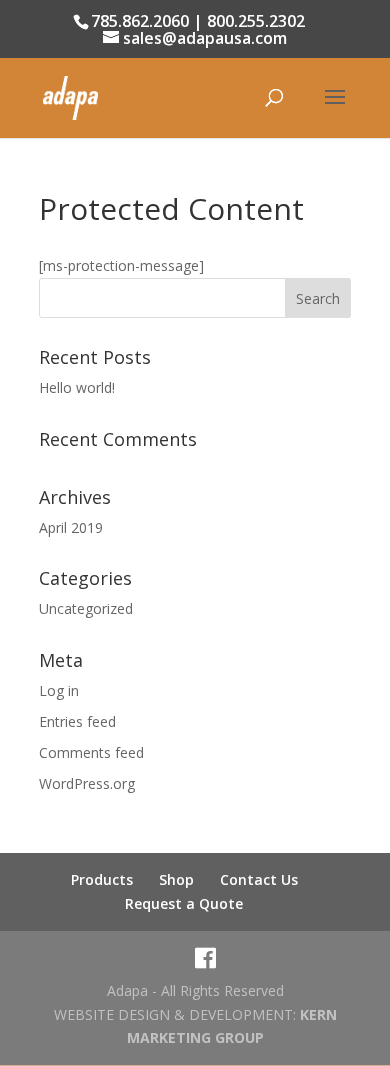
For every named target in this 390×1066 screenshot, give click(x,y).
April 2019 (71, 527)
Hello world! (77, 387)
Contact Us (259, 879)
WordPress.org (87, 783)
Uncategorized (86, 608)
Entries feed (77, 721)
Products (102, 879)
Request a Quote (184, 903)
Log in (59, 690)
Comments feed (91, 752)
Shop (176, 879)
